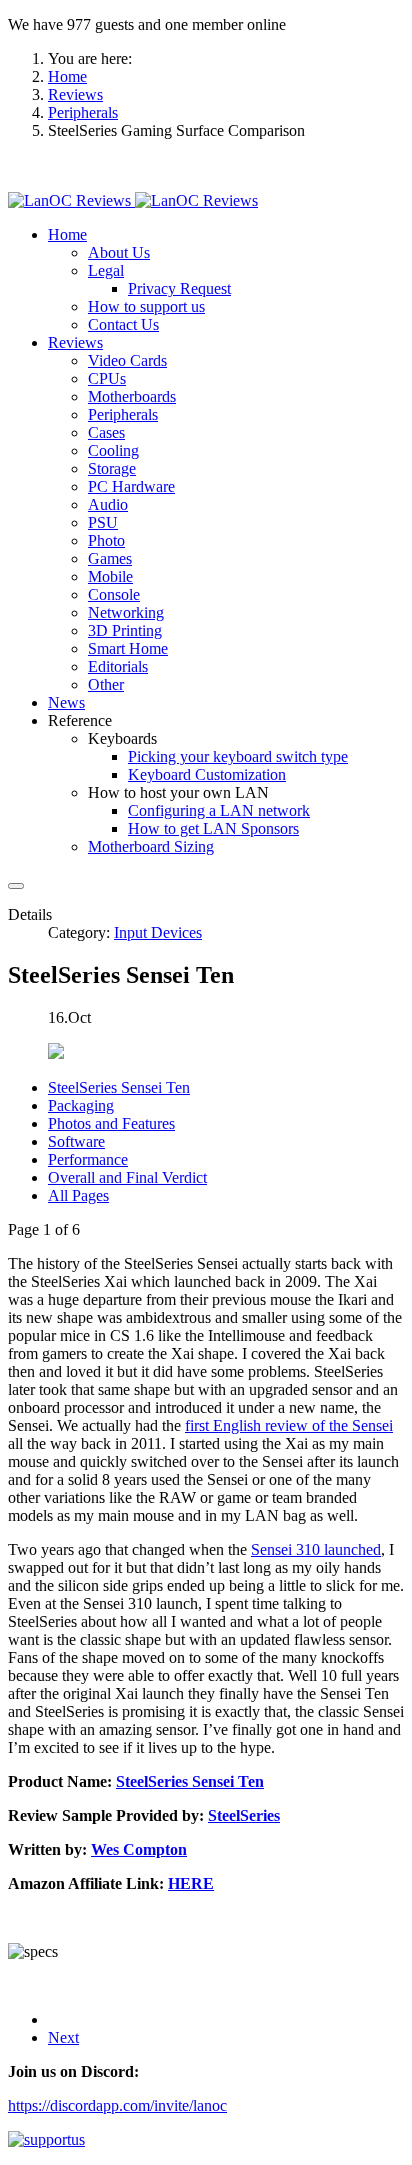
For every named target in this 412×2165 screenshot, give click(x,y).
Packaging (81, 1105)
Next (63, 2037)
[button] (67, 234)
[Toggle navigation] (16, 886)
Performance (88, 1159)
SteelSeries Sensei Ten (119, 1087)
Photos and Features (111, 1123)
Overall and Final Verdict (127, 1177)
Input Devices (158, 932)
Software (76, 1141)
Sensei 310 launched (316, 1549)
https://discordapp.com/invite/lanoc (117, 2105)
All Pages (78, 1195)
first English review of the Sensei (289, 1425)
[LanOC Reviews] (133, 200)
